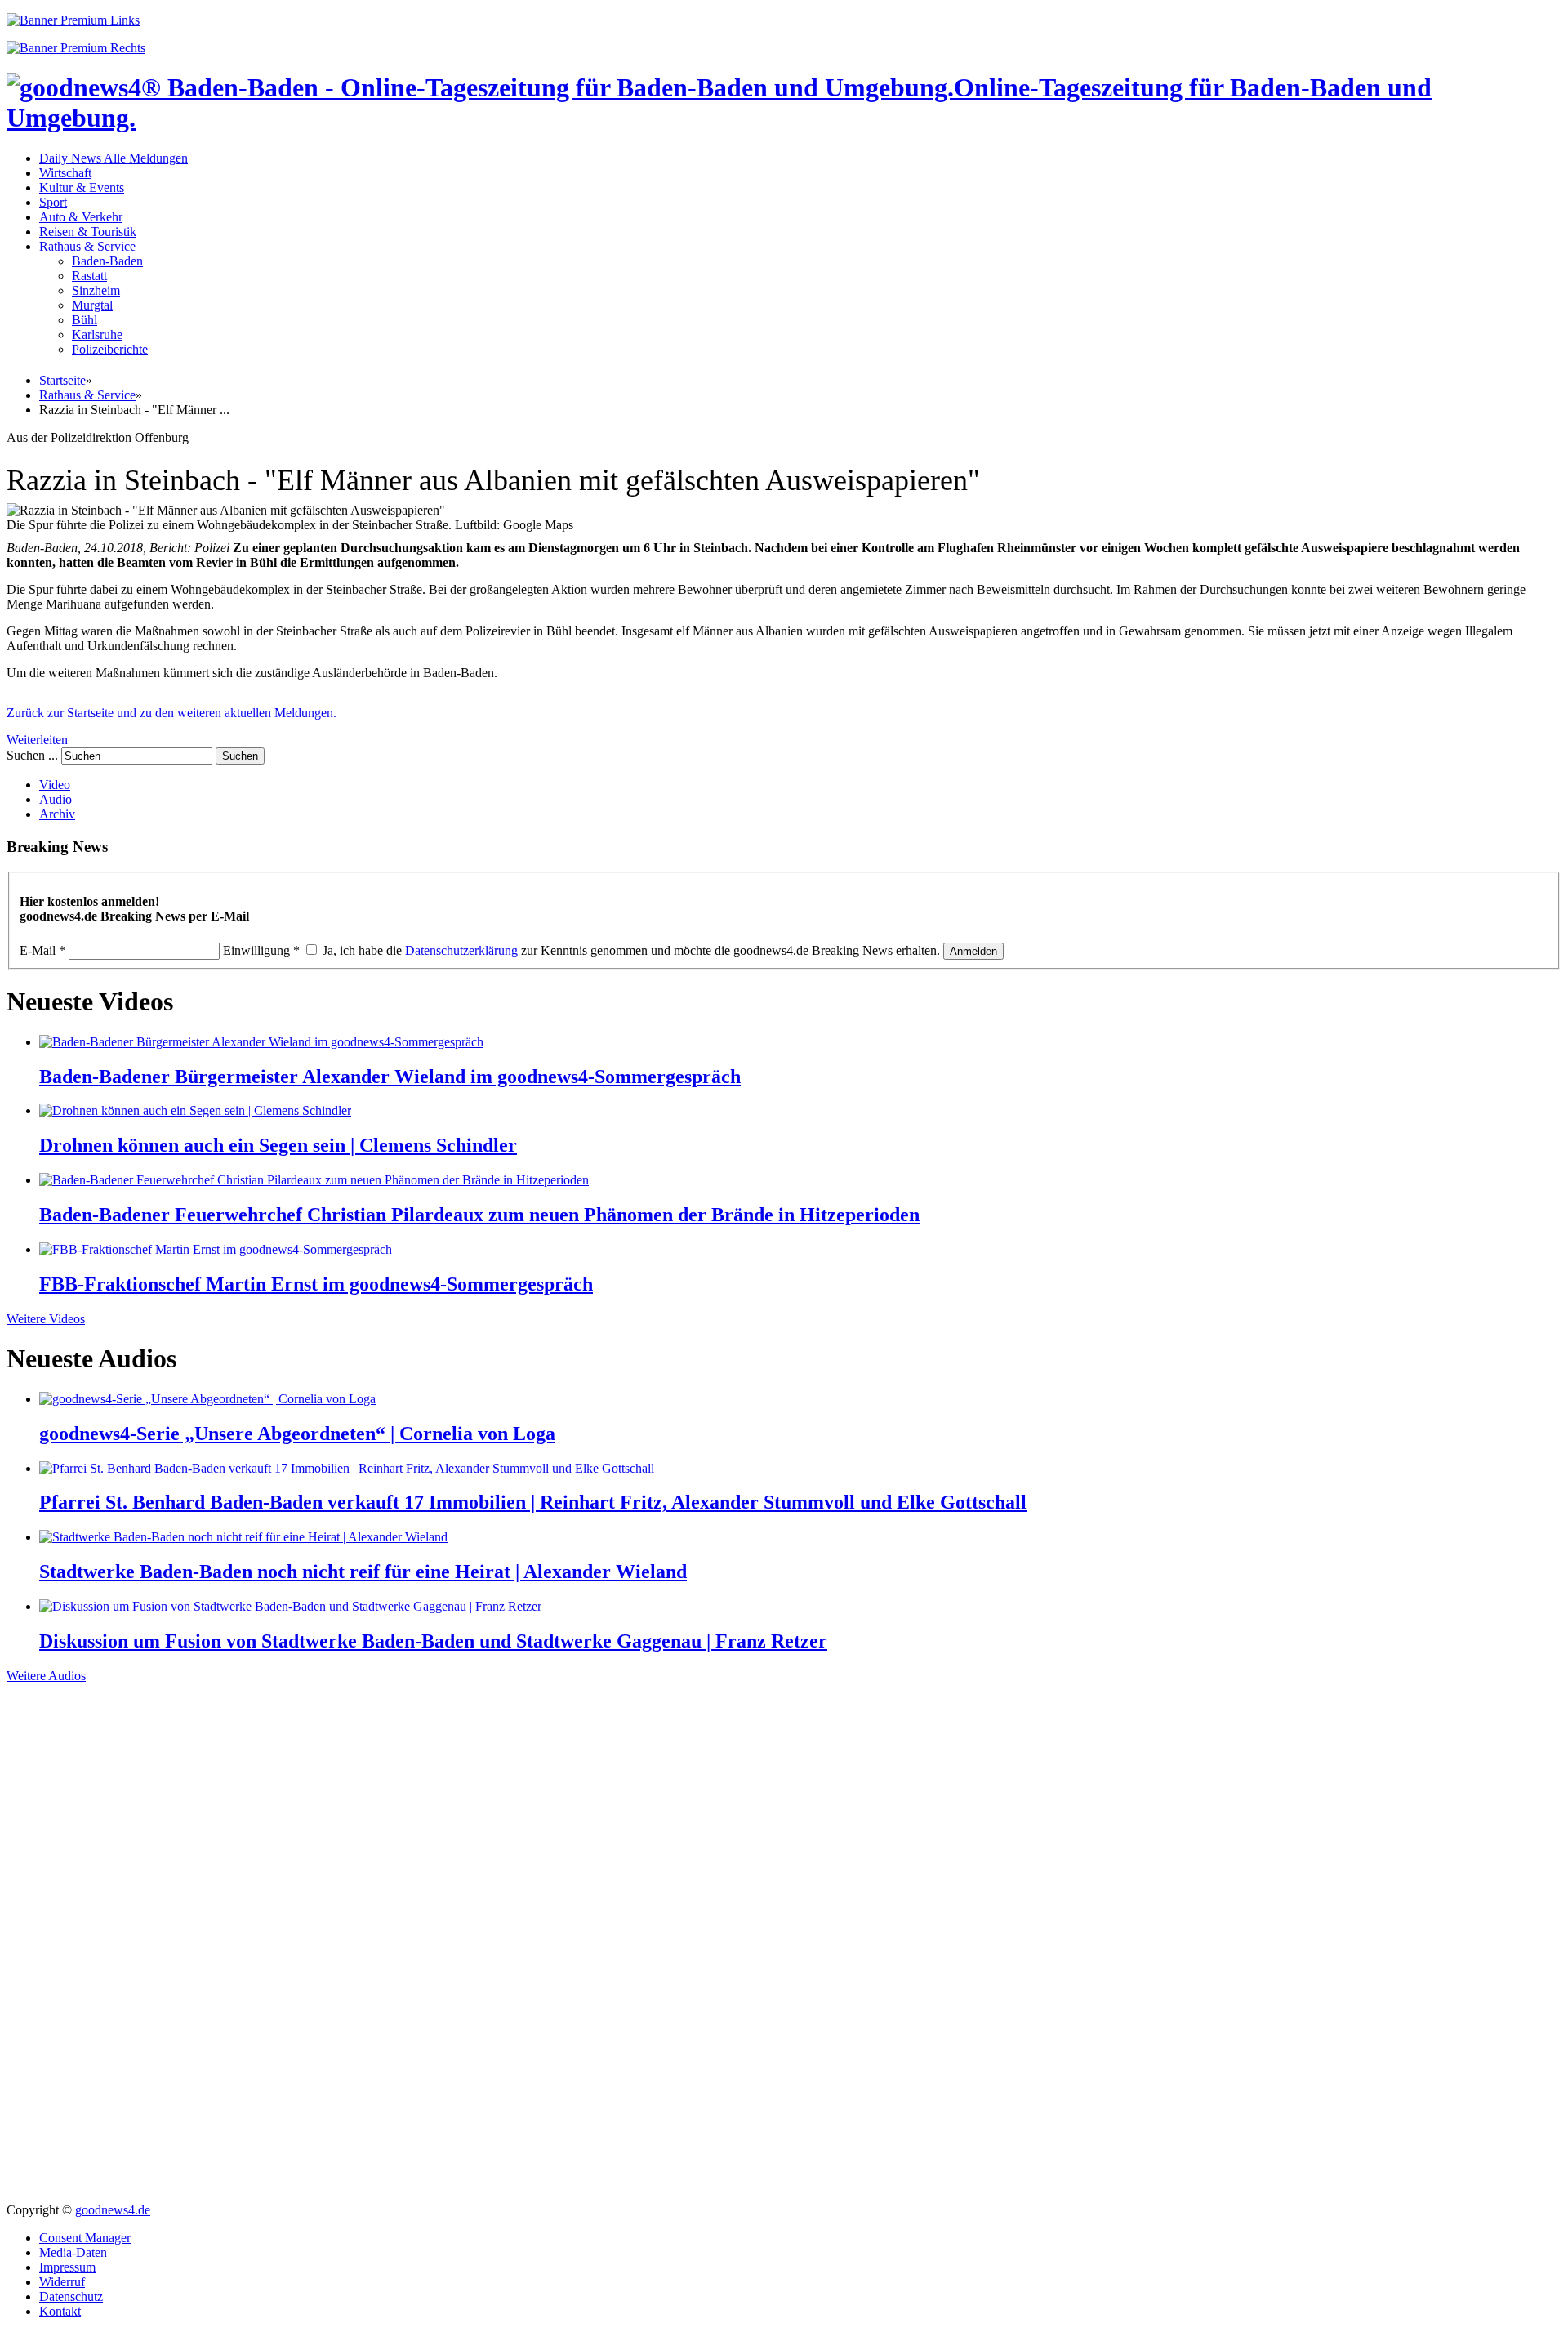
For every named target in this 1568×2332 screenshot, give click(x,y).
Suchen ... (32, 755)
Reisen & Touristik (88, 232)
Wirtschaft (65, 173)
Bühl (85, 320)
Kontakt (60, 2311)
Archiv (57, 814)
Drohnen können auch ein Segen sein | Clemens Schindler (278, 1145)
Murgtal (92, 305)
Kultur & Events (82, 187)
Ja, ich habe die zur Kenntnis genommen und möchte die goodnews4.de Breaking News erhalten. (631, 950)
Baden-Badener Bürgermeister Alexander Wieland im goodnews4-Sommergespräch (390, 1077)
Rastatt (89, 276)
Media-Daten (73, 2252)
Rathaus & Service (87, 246)
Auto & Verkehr (81, 217)
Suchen (240, 756)
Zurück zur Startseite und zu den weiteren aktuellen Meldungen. (171, 713)
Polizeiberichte (110, 349)
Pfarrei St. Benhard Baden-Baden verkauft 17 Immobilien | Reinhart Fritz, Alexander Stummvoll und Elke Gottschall (533, 1502)
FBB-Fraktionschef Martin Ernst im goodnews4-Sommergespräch (316, 1284)
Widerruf (62, 2282)
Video (55, 785)
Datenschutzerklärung (461, 950)
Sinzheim (96, 290)
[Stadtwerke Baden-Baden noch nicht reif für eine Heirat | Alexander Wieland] (243, 1537)
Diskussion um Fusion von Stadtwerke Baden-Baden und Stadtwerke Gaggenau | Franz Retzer (433, 1641)
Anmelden (973, 951)
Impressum (67, 2267)
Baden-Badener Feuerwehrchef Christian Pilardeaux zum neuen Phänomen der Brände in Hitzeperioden (479, 1215)
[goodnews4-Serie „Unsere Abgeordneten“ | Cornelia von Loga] (207, 1399)
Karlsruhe (97, 334)
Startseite (62, 380)
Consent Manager (85, 2238)
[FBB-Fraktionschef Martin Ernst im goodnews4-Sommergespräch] (216, 1249)
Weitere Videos (46, 1319)
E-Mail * (42, 950)
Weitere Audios (46, 1676)
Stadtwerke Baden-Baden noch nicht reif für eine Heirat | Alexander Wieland (363, 1572)
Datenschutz (71, 2296)
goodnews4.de (113, 2210)
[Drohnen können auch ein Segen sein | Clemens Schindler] (195, 1110)
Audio (56, 799)
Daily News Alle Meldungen (114, 158)
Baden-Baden (107, 261)
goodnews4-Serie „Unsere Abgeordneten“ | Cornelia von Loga (297, 1434)
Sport (53, 202)
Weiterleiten (37, 740)
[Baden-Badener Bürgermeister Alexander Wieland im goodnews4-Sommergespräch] (261, 1042)
